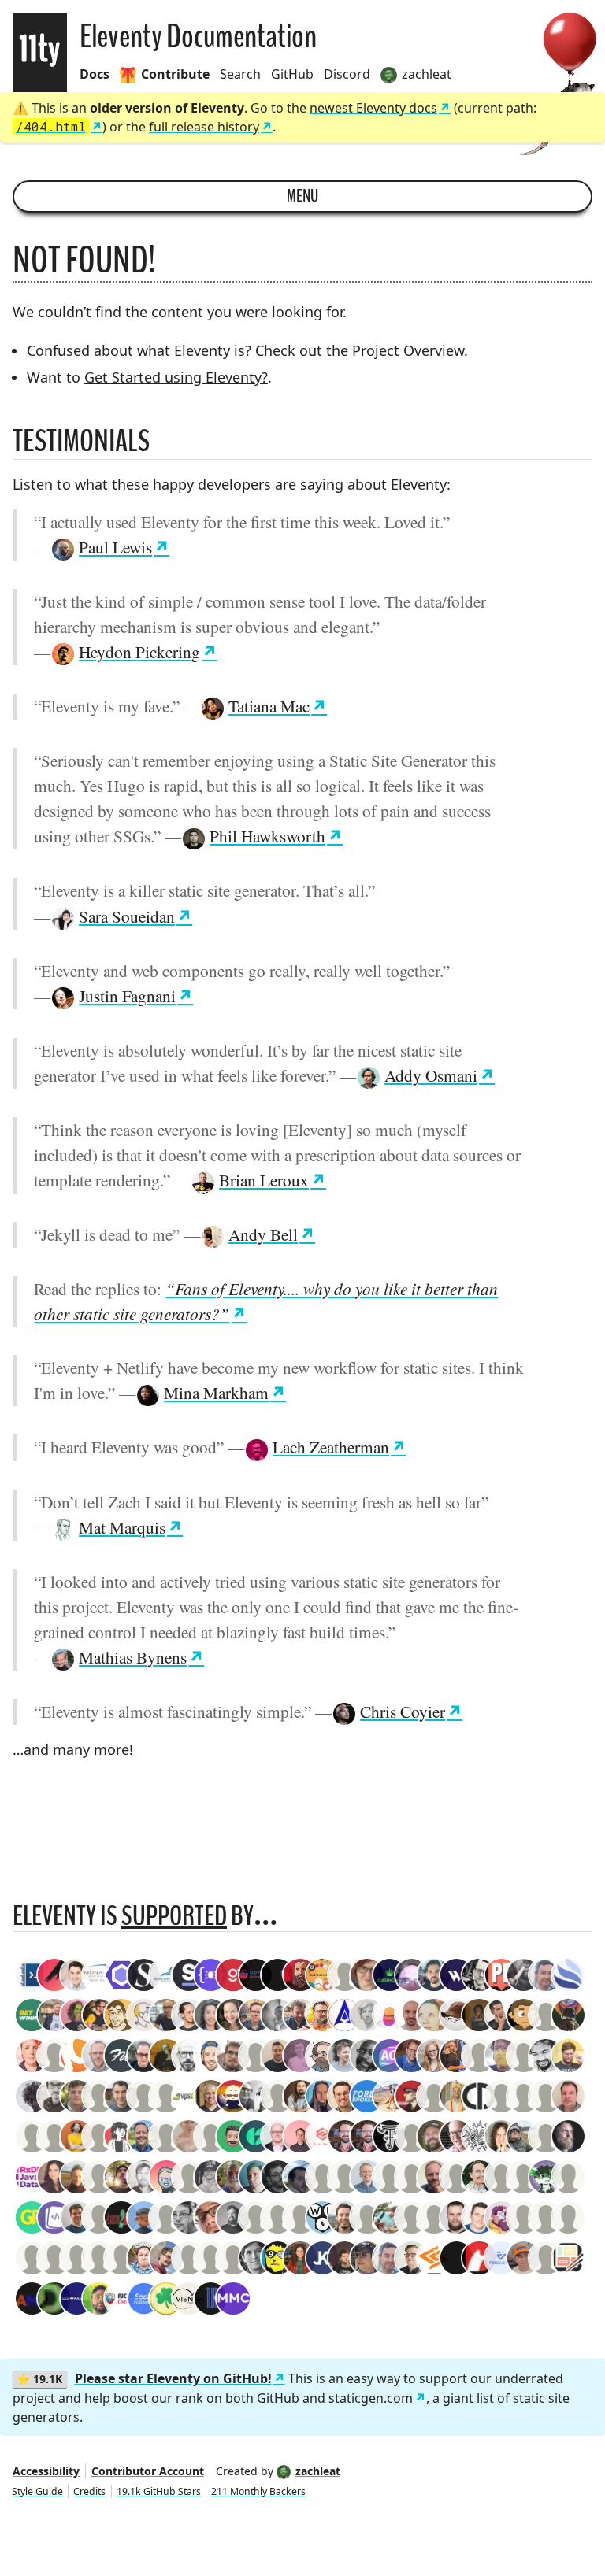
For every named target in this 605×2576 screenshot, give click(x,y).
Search (240, 74)
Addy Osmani (431, 1075)
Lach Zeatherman (331, 1447)
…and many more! (73, 1749)
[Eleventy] (40, 52)
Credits (89, 2491)
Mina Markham (216, 1392)
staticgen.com (371, 2398)
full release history (204, 127)
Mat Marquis (122, 1527)
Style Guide (37, 2491)
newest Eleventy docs (373, 108)
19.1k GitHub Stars (159, 2491)
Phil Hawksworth (267, 836)
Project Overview (408, 350)
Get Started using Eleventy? (176, 377)
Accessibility (46, 2471)
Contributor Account (148, 2471)
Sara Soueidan (127, 916)
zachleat (318, 2471)
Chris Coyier (403, 1711)
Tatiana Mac (269, 706)
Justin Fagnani (127, 996)
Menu (302, 196)
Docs (95, 74)
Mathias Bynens (133, 1657)
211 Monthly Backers (258, 2491)
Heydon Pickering (139, 651)
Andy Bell (263, 1234)
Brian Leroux (264, 1180)
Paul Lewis (115, 547)
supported (174, 1916)
